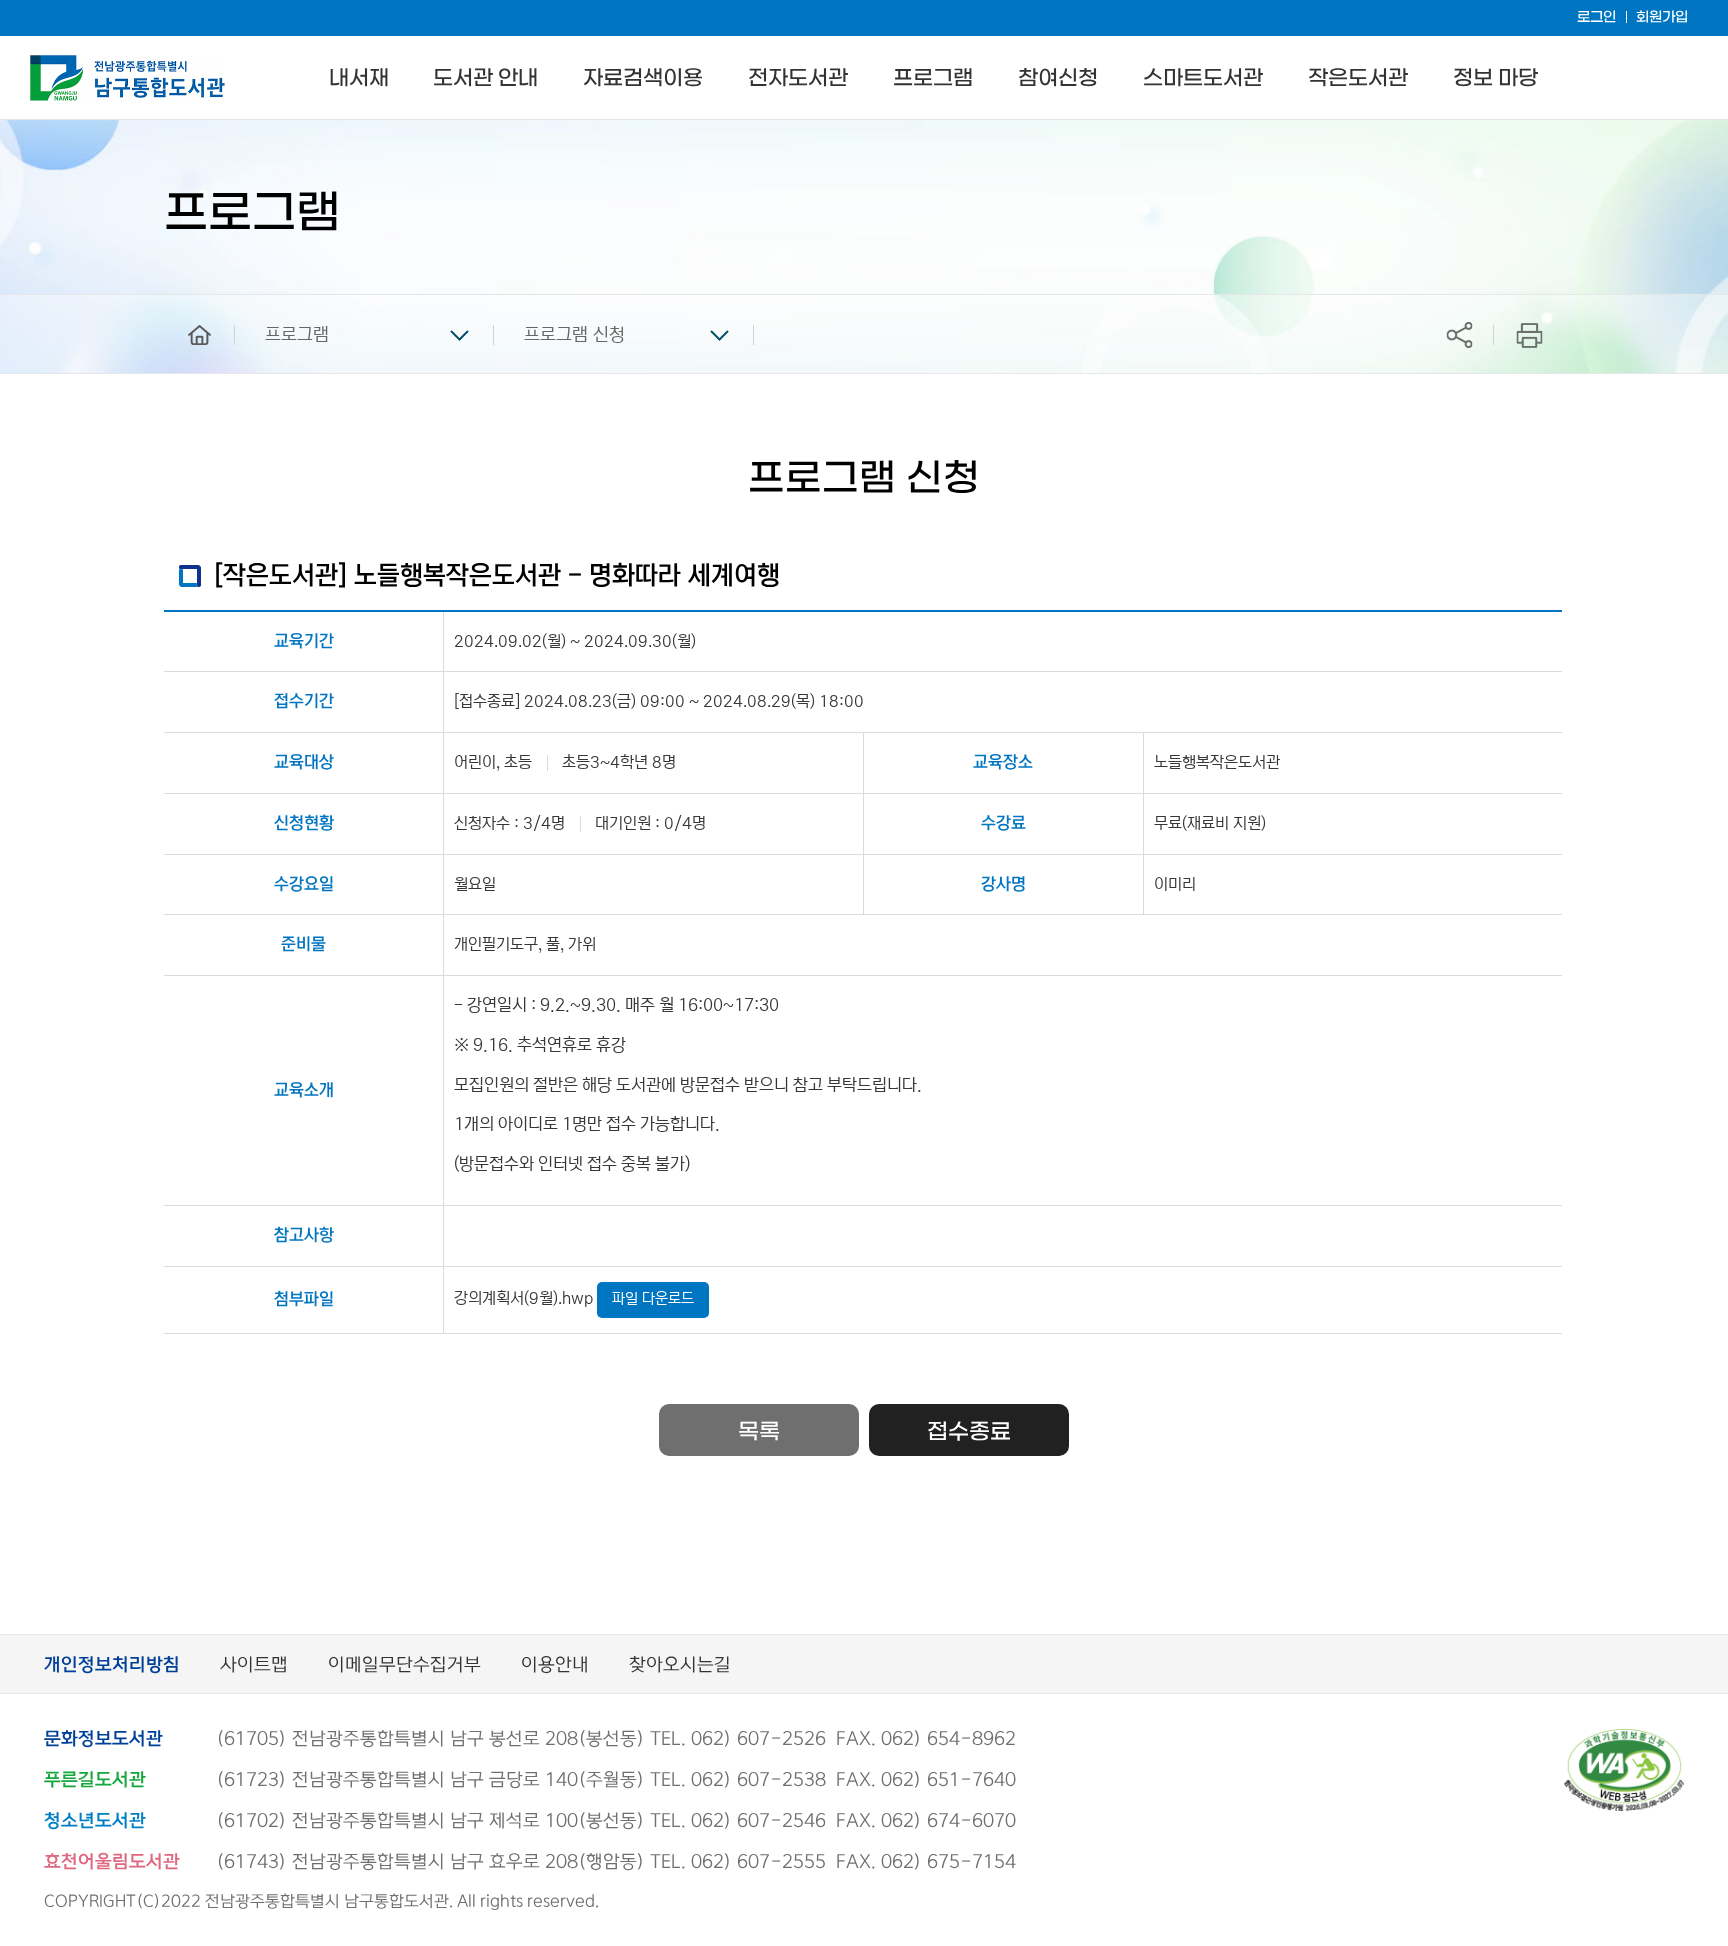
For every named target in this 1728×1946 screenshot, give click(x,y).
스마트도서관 (1203, 78)
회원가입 (1662, 17)
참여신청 (1058, 78)
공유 (1459, 334)
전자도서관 (798, 78)
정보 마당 (1495, 78)
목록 (759, 1432)
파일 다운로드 (653, 1298)
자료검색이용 (643, 78)
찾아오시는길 (680, 1665)
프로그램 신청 (574, 335)
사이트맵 (254, 1665)
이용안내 (555, 1665)
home (185, 304)
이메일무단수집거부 (404, 1665)
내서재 (359, 78)
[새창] (1624, 1737)
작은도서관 (1358, 78)
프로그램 (933, 78)
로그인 (1596, 17)
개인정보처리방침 (112, 1665)
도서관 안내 (485, 78)
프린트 (1529, 334)
